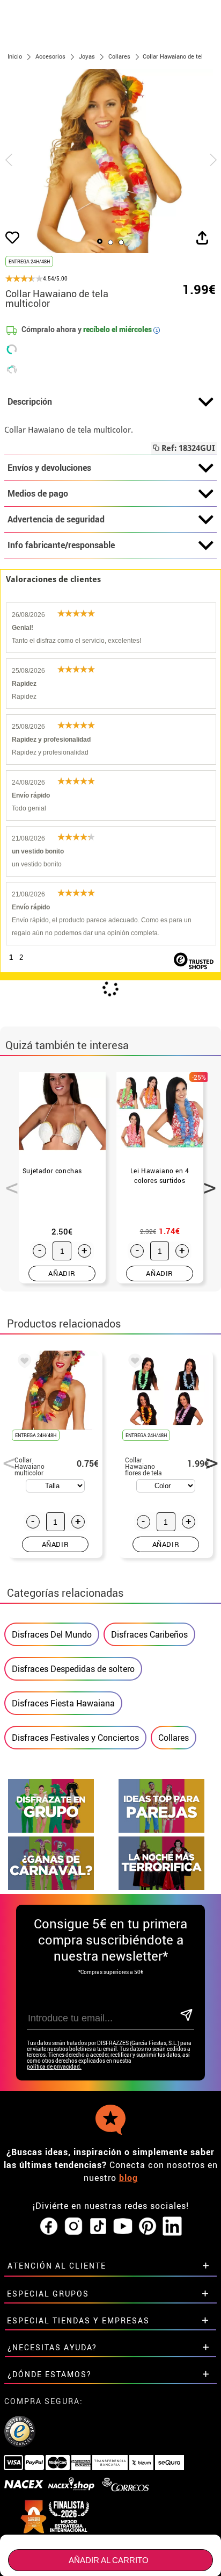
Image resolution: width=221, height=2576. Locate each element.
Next (206, 1182)
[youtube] (123, 2227)
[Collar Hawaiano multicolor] (23, 1362)
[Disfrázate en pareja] (161, 1830)
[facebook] (49, 2227)
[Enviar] (186, 2016)
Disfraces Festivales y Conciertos (75, 1738)
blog (128, 2178)
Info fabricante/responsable (61, 545)
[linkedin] (172, 2227)
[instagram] (73, 2227)
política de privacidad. (54, 2067)
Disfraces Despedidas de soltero (73, 1669)
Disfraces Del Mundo (52, 1634)
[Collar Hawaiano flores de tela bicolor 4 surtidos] (133, 1362)
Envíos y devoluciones (49, 468)
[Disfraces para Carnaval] (51, 1887)
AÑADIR (62, 1273)
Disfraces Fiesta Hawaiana (63, 1703)
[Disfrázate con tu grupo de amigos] (51, 1830)
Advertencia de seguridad (56, 519)
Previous (8, 1182)
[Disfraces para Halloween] (161, 1887)
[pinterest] (148, 2227)
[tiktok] (98, 2227)
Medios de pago (38, 493)
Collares (174, 1738)
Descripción (30, 401)
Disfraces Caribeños (149, 1634)
